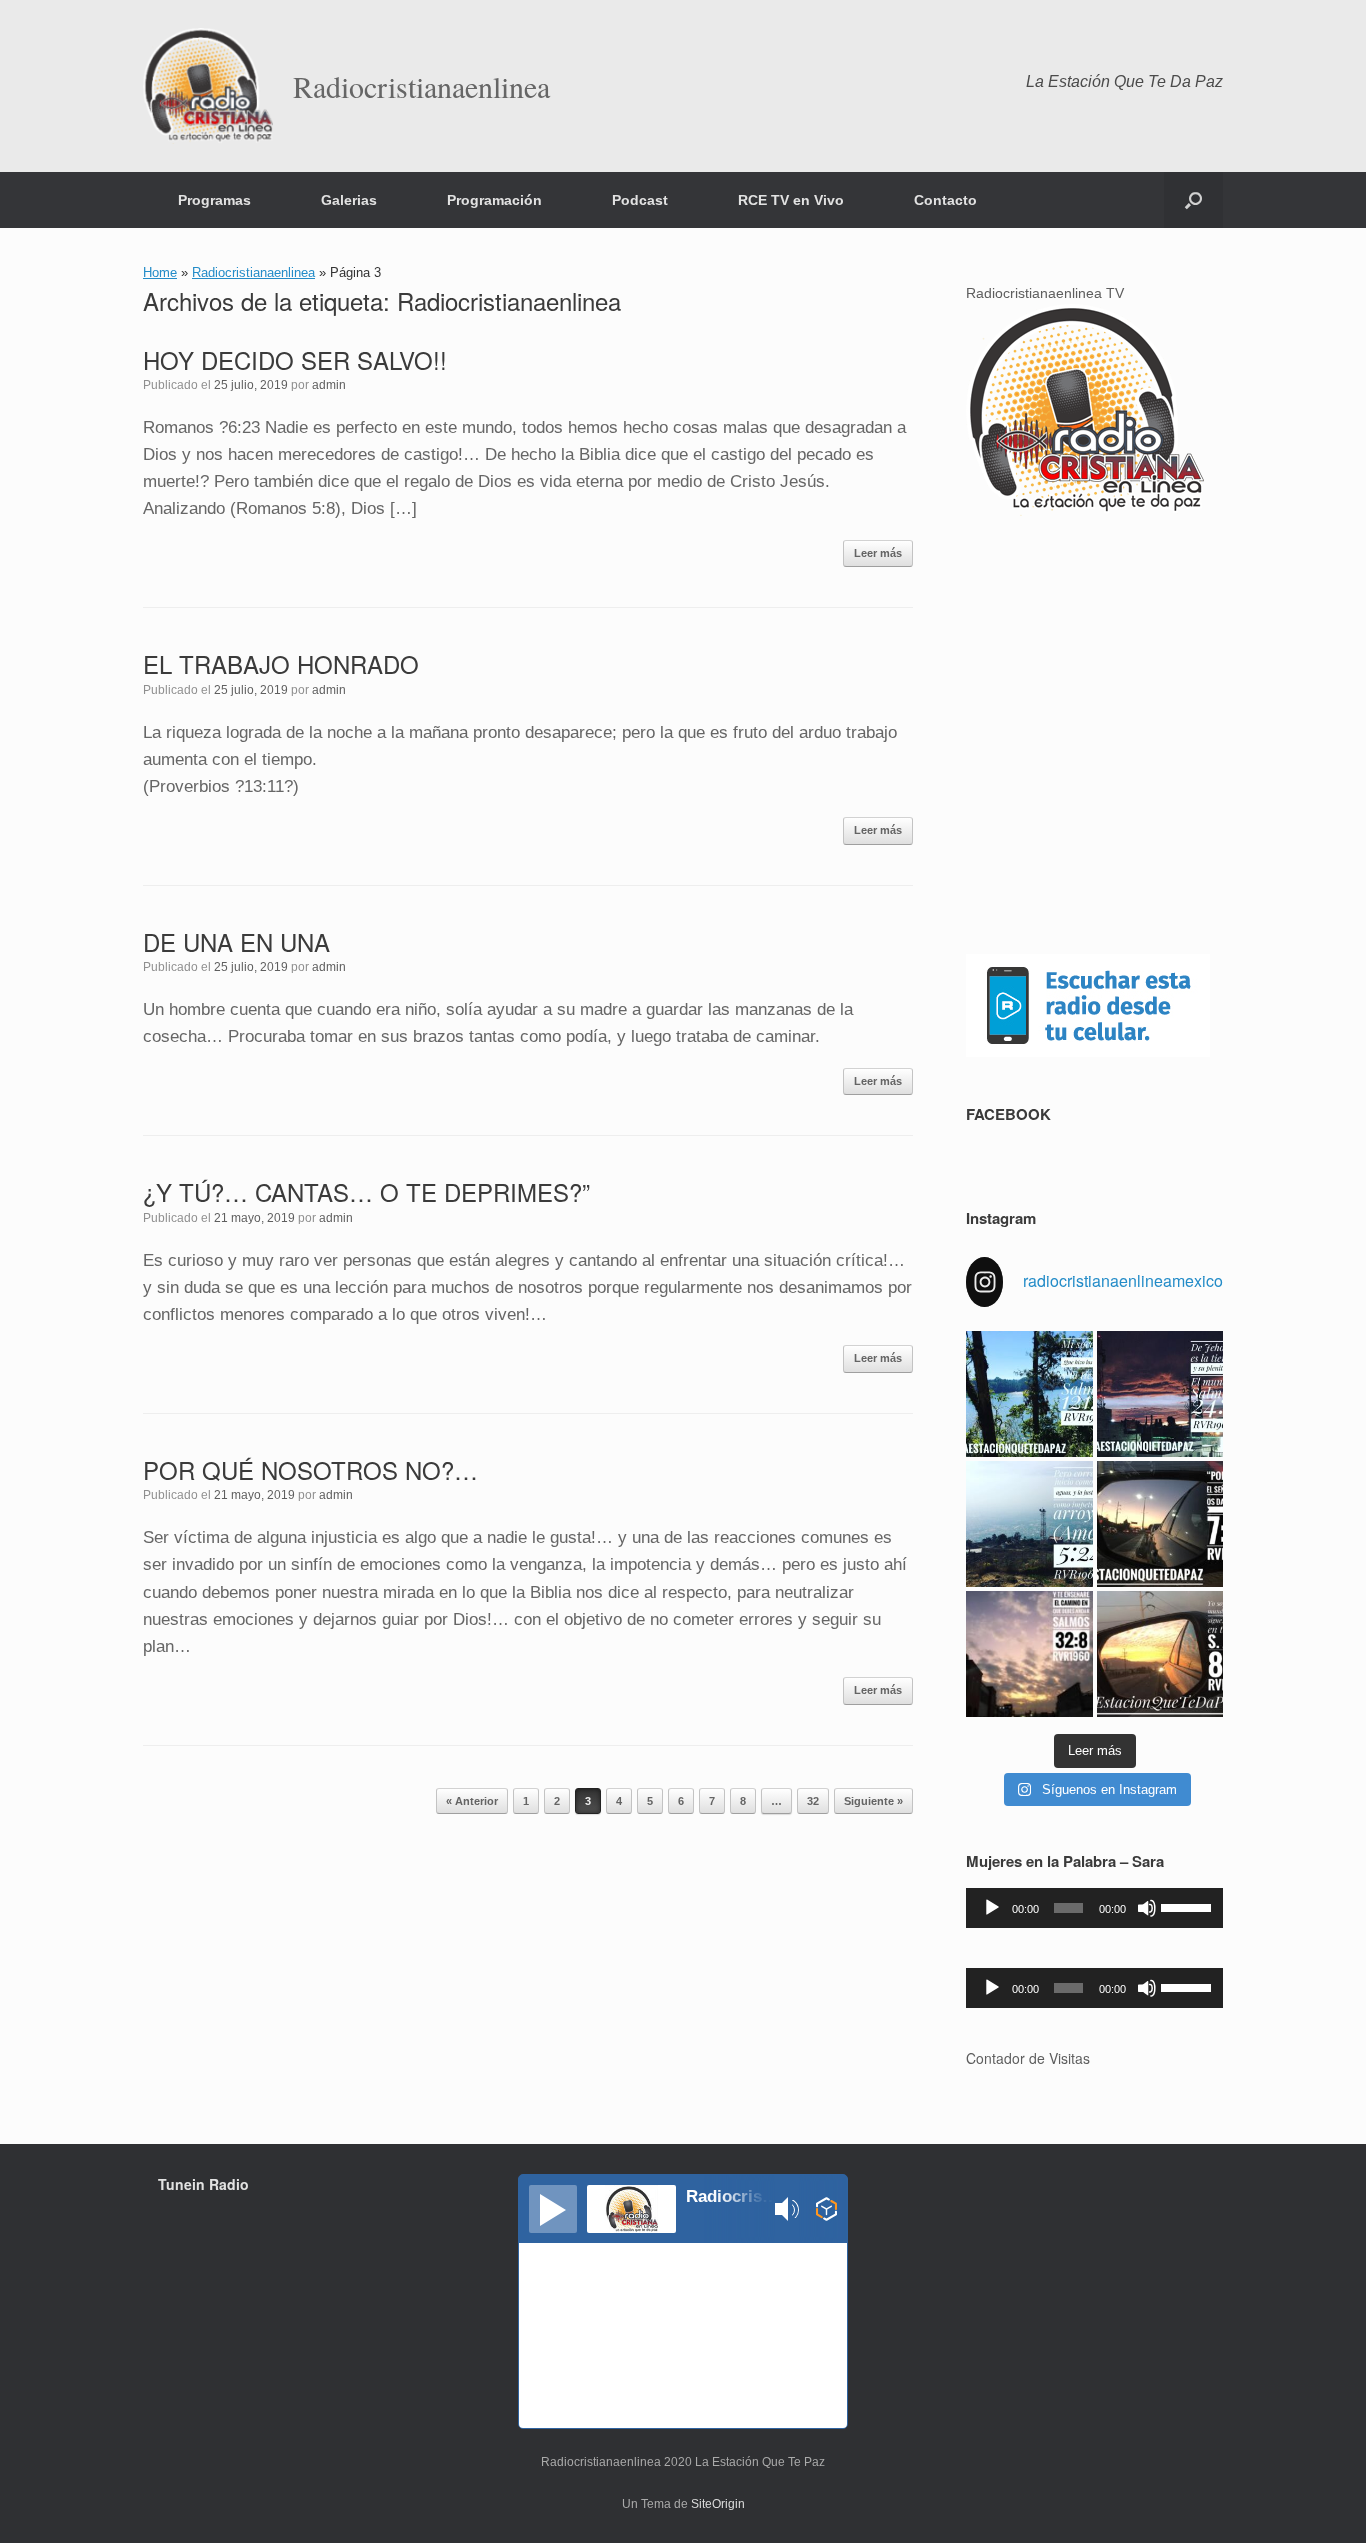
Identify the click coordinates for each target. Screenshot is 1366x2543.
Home (160, 272)
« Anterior (472, 1801)
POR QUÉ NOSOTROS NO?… (310, 1469)
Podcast (640, 200)
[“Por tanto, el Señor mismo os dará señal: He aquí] (1160, 1524)
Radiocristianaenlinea (253, 272)
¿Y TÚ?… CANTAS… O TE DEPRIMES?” (366, 1191)
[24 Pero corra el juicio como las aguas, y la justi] (1029, 1524)
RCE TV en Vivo (791, 200)
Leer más (878, 553)
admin (329, 385)
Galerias (349, 200)
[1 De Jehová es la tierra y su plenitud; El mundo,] (1160, 1394)
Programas (214, 200)
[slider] (1187, 1906)
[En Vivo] (553, 2209)
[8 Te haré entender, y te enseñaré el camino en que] (1029, 1654)
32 (813, 1801)
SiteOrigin (718, 2504)
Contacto (945, 200)
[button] (1193, 200)
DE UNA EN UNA (236, 941)
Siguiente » (873, 1801)
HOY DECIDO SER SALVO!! (295, 359)
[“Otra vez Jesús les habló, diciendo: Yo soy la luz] (1160, 1654)
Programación (494, 200)
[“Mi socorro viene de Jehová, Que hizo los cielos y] (1029, 1394)
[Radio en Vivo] (826, 2212)
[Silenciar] (1147, 1908)
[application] (1094, 1908)
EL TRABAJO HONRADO (281, 663)
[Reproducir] (992, 1908)
